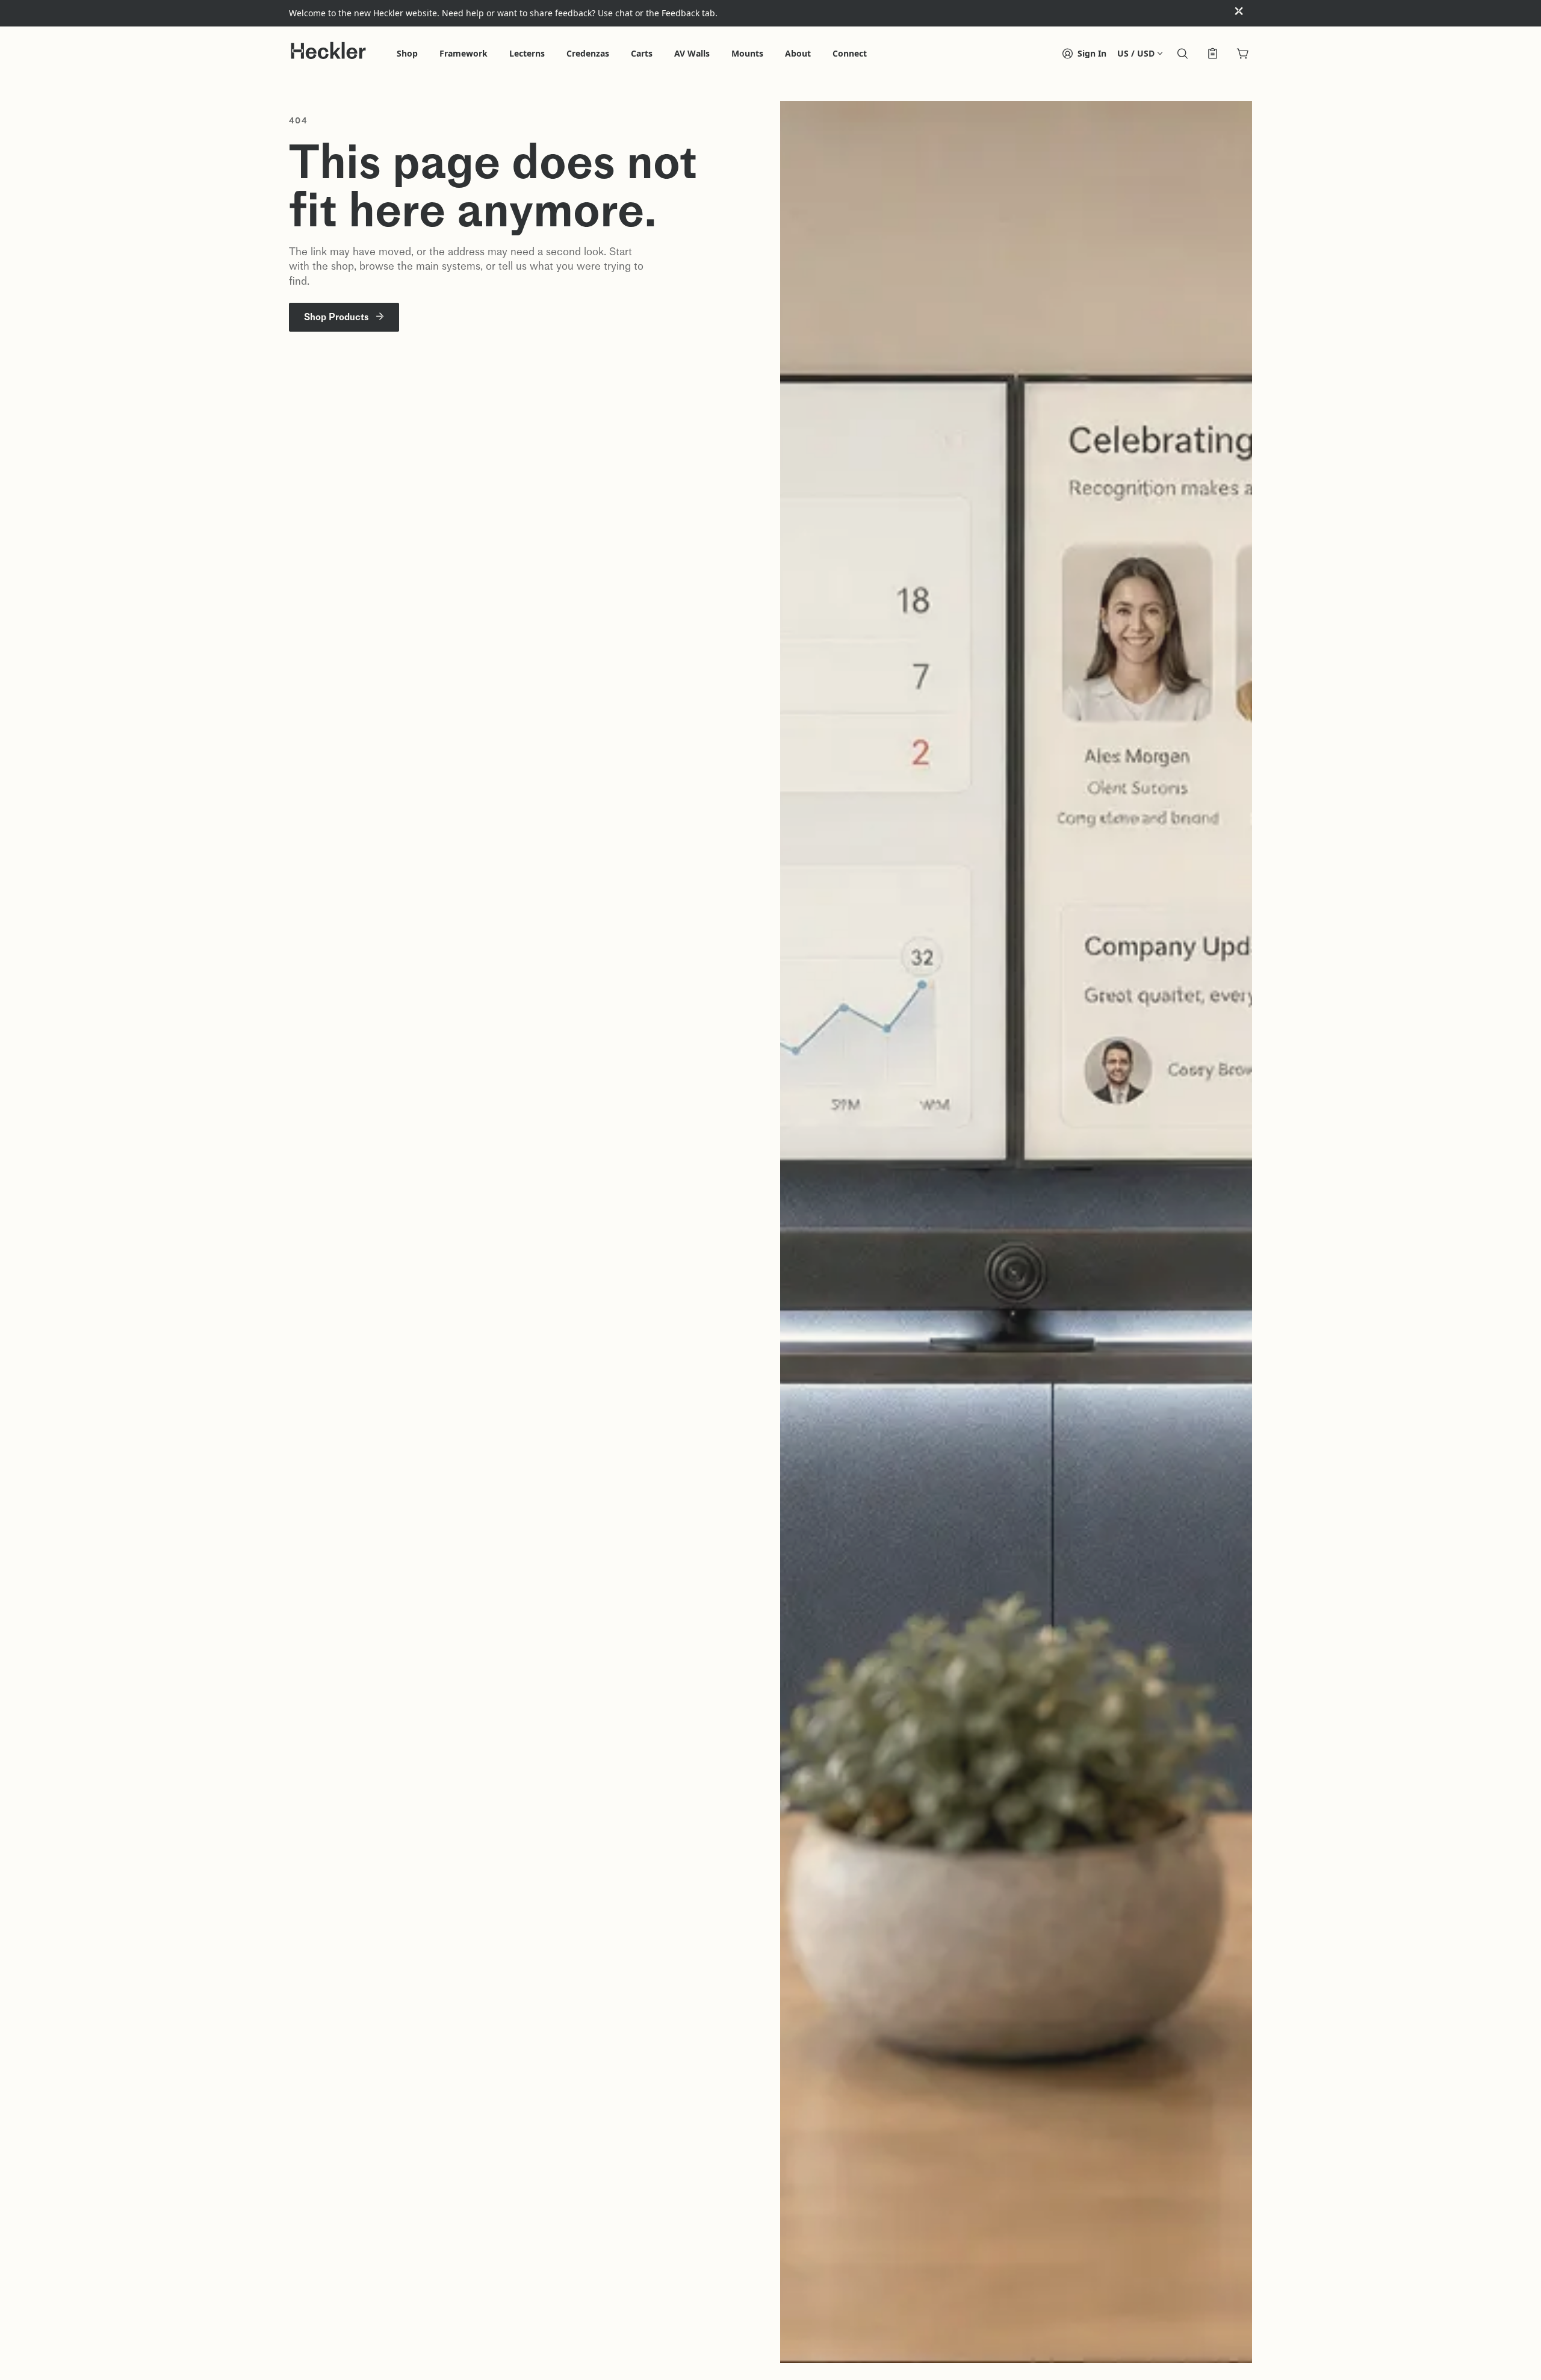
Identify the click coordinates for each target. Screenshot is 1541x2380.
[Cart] (1242, 55)
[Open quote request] (1212, 55)
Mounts (747, 54)
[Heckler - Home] (328, 51)
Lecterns (527, 54)
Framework (464, 54)
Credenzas (588, 54)
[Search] (1182, 55)
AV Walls (692, 54)
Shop (407, 54)
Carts (642, 54)
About (798, 54)
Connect (850, 54)
